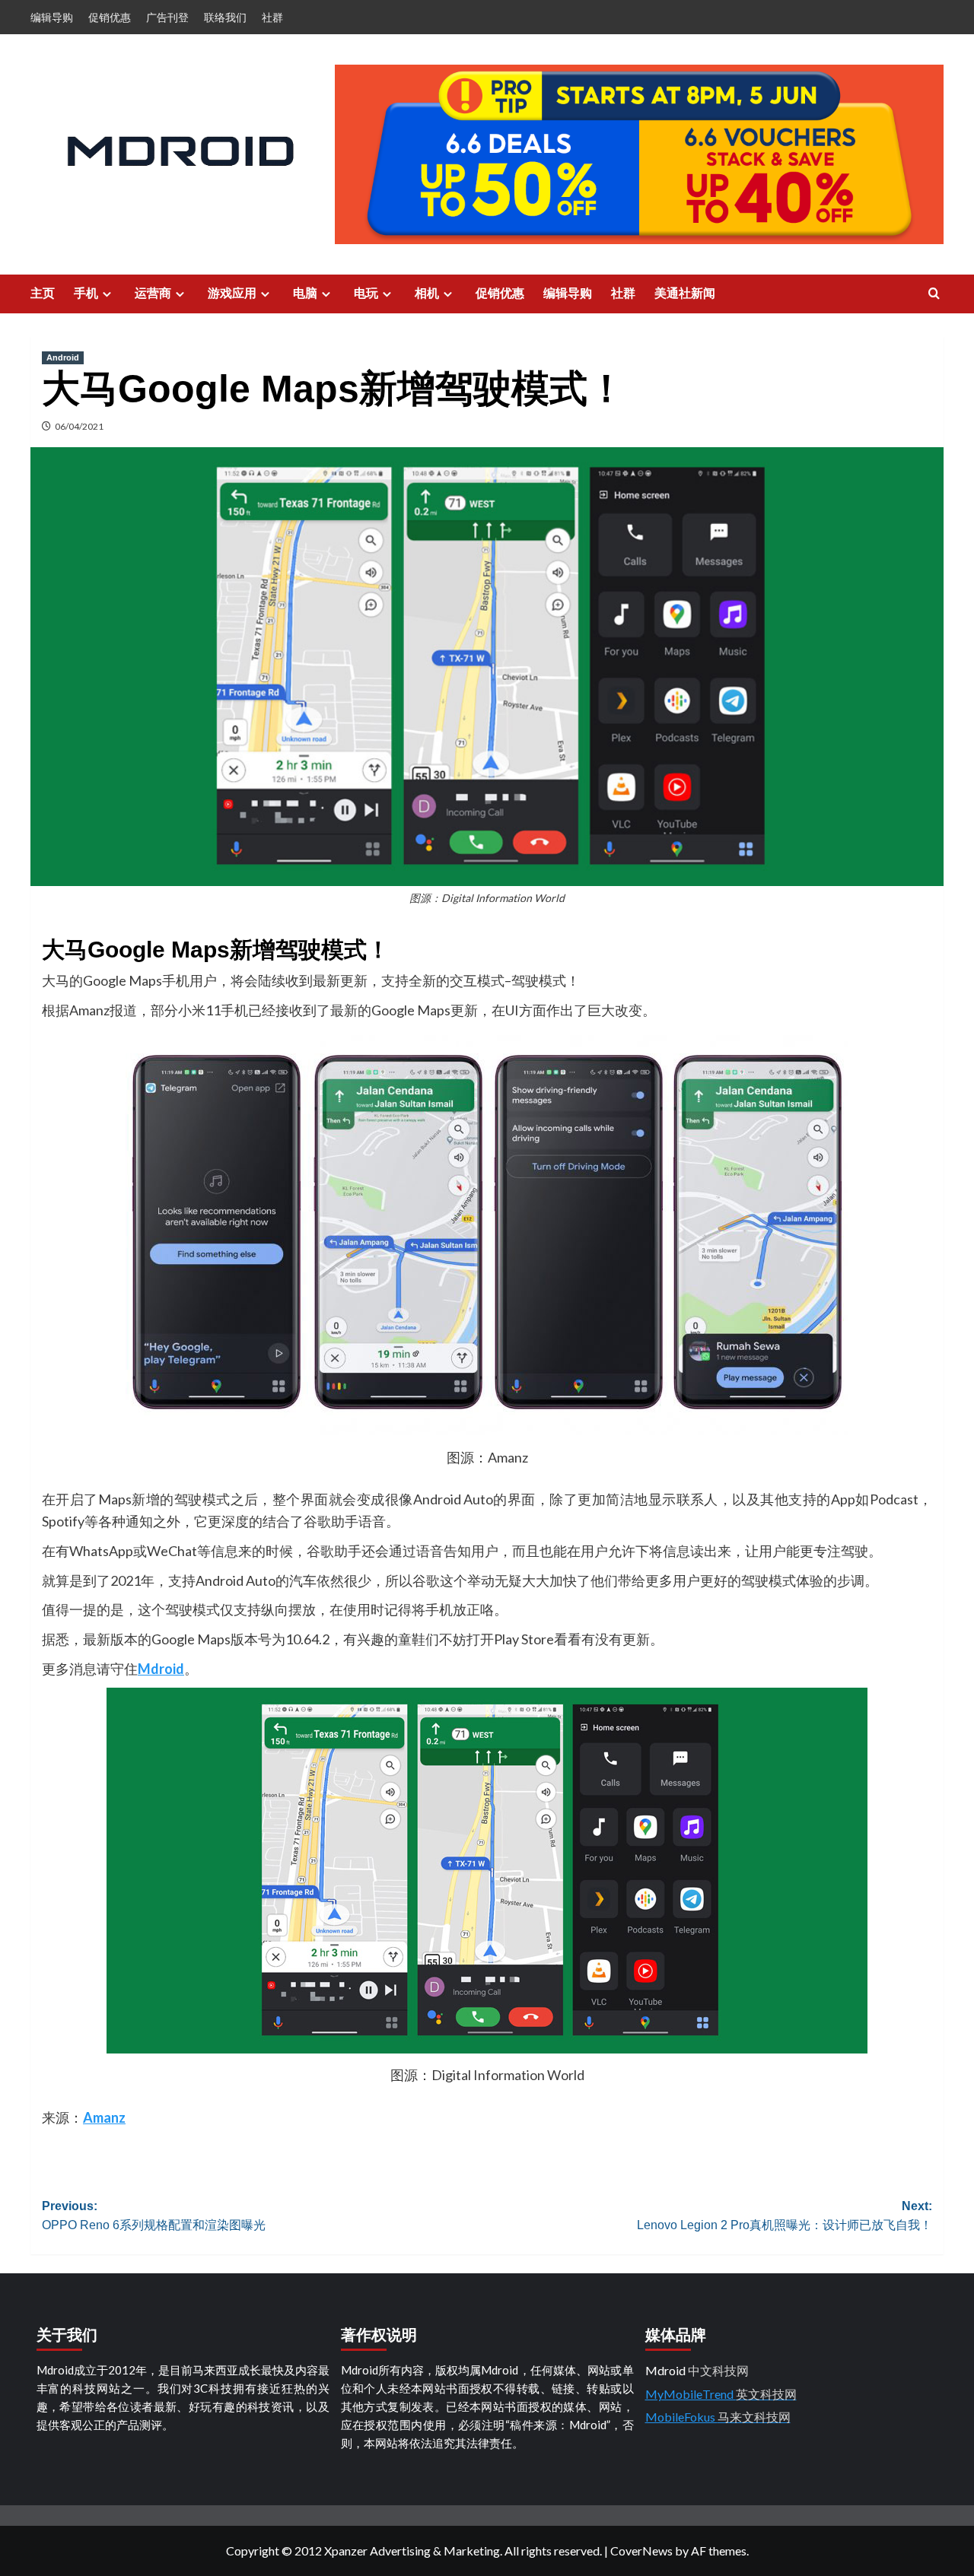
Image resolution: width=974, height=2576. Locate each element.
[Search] (934, 294)
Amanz (104, 2117)
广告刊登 (167, 17)
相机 (427, 293)
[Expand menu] (107, 294)
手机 (86, 293)
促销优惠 (110, 17)
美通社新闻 (685, 293)
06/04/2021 (79, 426)
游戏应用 (232, 293)
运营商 (153, 293)
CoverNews (641, 2551)
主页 (43, 293)
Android (63, 357)
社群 (272, 17)
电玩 (366, 293)
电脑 (305, 293)
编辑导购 (52, 17)
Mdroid (161, 1669)
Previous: (154, 2216)
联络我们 (225, 17)
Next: (785, 2216)
